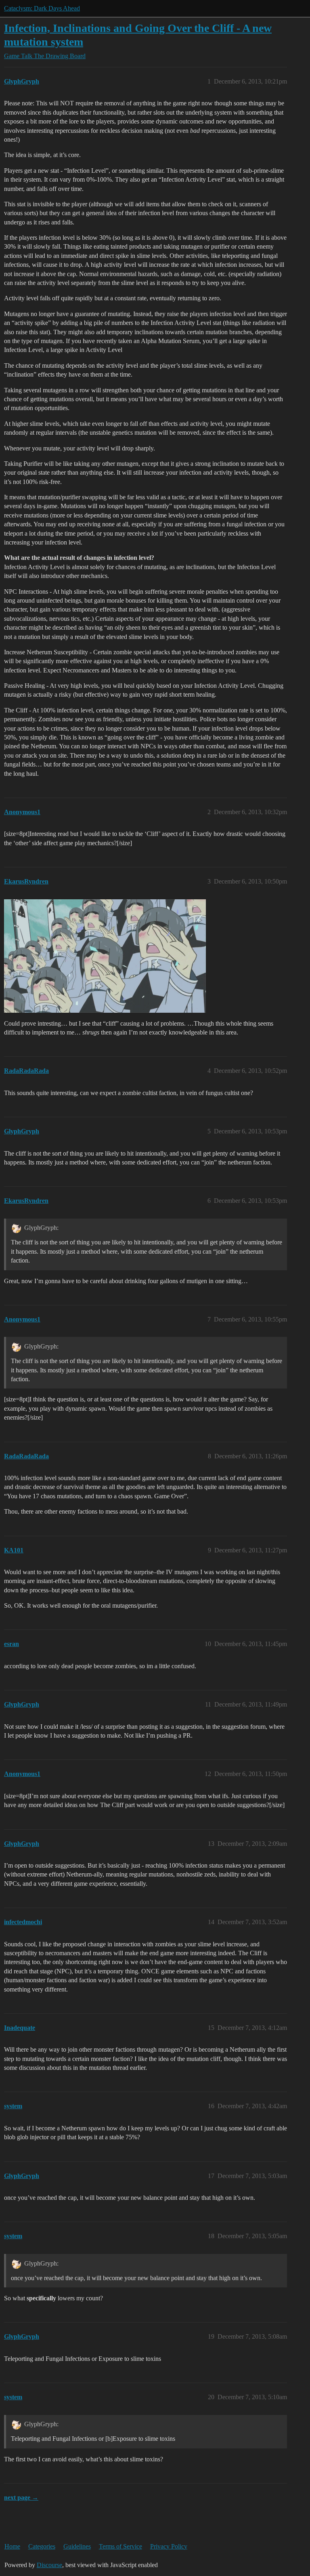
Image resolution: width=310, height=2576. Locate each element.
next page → (21, 2497)
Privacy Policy (169, 2546)
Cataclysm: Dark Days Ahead (42, 8)
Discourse (49, 2565)
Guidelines (77, 2546)
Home (12, 2546)
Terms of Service (120, 2546)
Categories (42, 2546)
